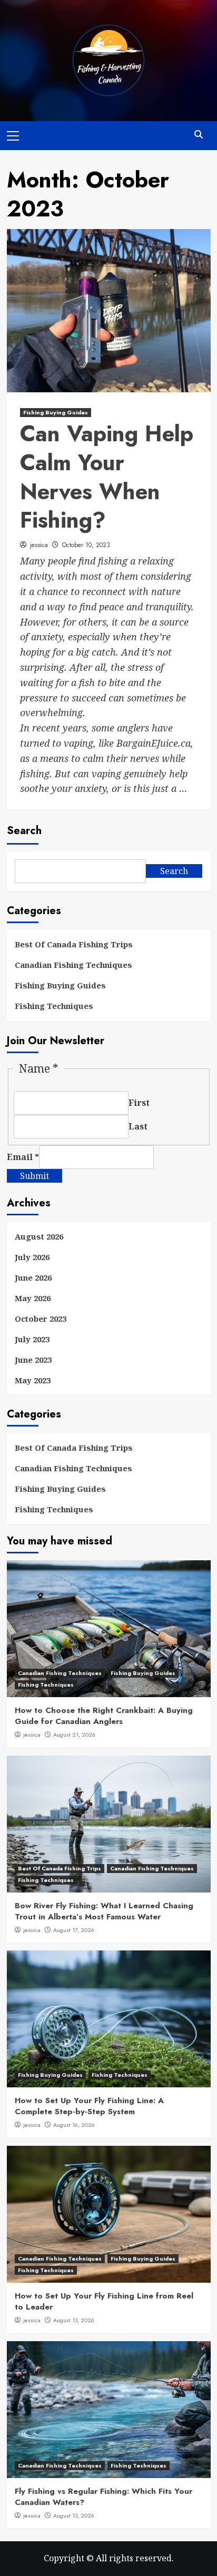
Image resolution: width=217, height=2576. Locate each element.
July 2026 (32, 1257)
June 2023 (33, 1360)
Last (138, 1126)
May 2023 (33, 1380)
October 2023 (41, 1319)
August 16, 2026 (74, 2125)
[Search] (199, 135)
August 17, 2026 (74, 1930)
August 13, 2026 (74, 2320)
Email (23, 1157)
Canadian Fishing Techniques (73, 965)
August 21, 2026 (74, 1735)
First (139, 1103)
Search (24, 831)
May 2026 (33, 1298)
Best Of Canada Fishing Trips (74, 944)
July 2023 (32, 1339)
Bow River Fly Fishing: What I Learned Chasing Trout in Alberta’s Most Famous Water (104, 1911)
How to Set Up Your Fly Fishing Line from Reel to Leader (104, 2301)
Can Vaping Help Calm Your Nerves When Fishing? (107, 477)
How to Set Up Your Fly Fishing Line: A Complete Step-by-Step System (89, 2106)
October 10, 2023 (86, 545)
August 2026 (39, 1236)
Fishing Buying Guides (56, 412)
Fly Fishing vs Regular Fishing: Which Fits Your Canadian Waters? (103, 2497)
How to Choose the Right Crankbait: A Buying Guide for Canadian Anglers (104, 1716)
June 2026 (33, 1277)
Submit (34, 1176)
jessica (39, 545)
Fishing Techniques (54, 1006)
